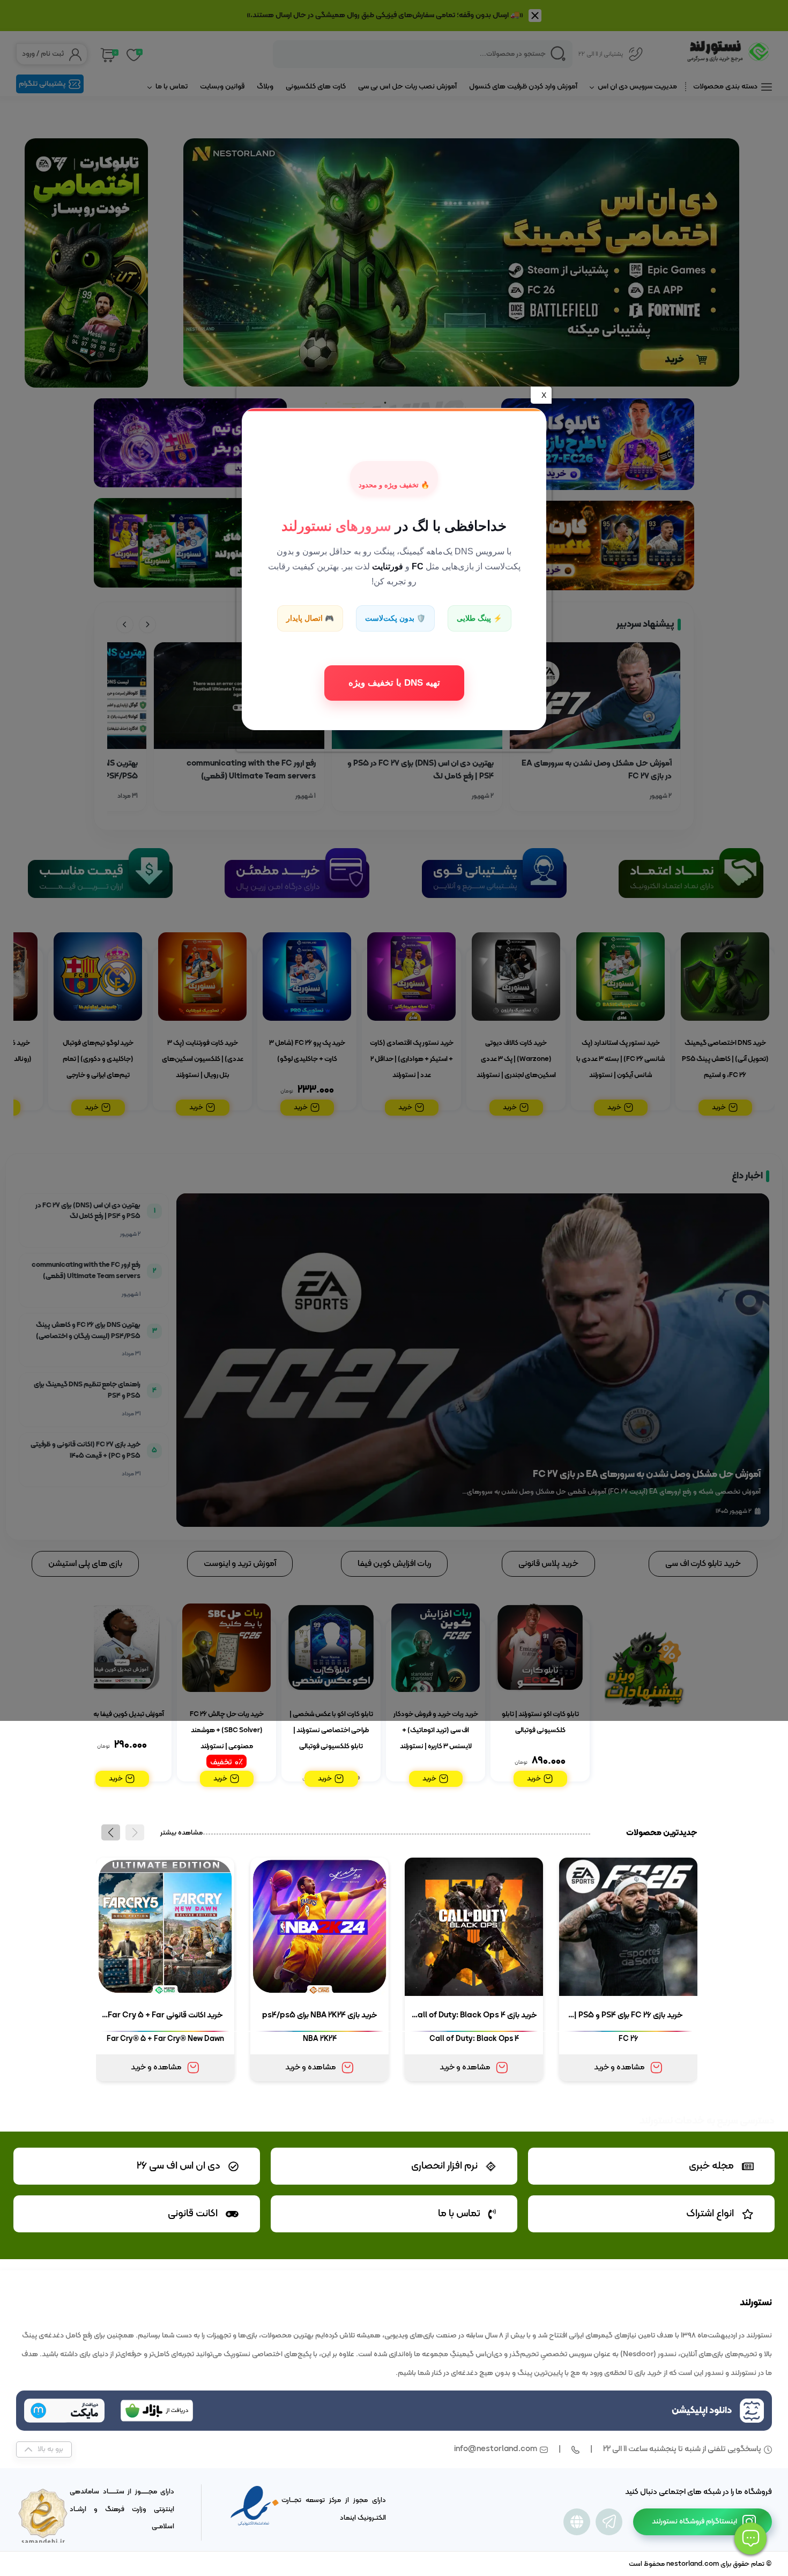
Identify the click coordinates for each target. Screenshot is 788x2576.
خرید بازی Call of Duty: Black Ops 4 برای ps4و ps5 (474, 2017)
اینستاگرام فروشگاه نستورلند (694, 2522)
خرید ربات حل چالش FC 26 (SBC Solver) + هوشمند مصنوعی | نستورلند (227, 1731)
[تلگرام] (609, 2522)
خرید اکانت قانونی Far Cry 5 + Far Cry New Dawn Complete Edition (165, 2017)
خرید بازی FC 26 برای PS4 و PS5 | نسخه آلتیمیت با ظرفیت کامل (629, 2017)
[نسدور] (577, 2522)
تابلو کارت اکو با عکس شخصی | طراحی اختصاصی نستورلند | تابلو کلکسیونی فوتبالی (331, 1731)
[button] (111, 1832)
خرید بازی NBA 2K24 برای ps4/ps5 (320, 2015)
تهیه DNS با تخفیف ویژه (394, 682)
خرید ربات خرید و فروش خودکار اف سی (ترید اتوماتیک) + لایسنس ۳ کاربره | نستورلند (436, 1731)
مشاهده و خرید (619, 2068)
